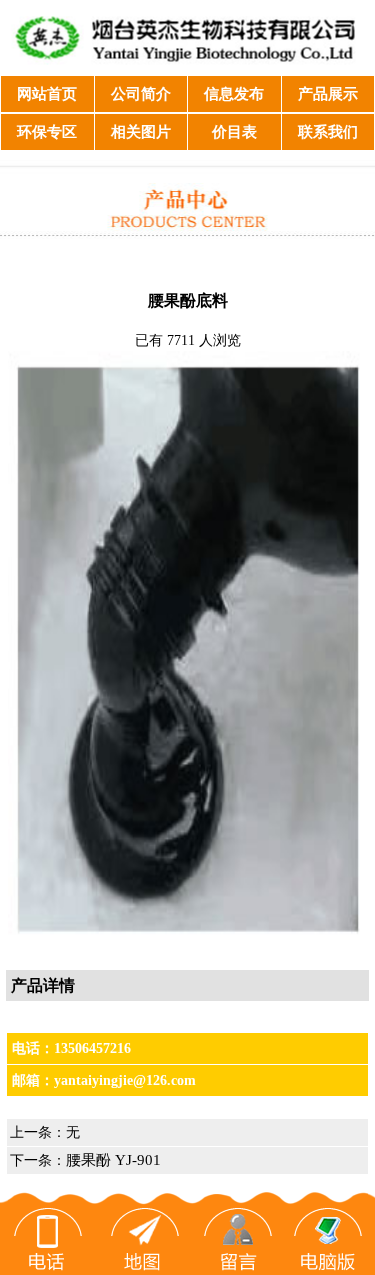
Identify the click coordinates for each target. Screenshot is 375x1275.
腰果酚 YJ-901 (113, 1160)
